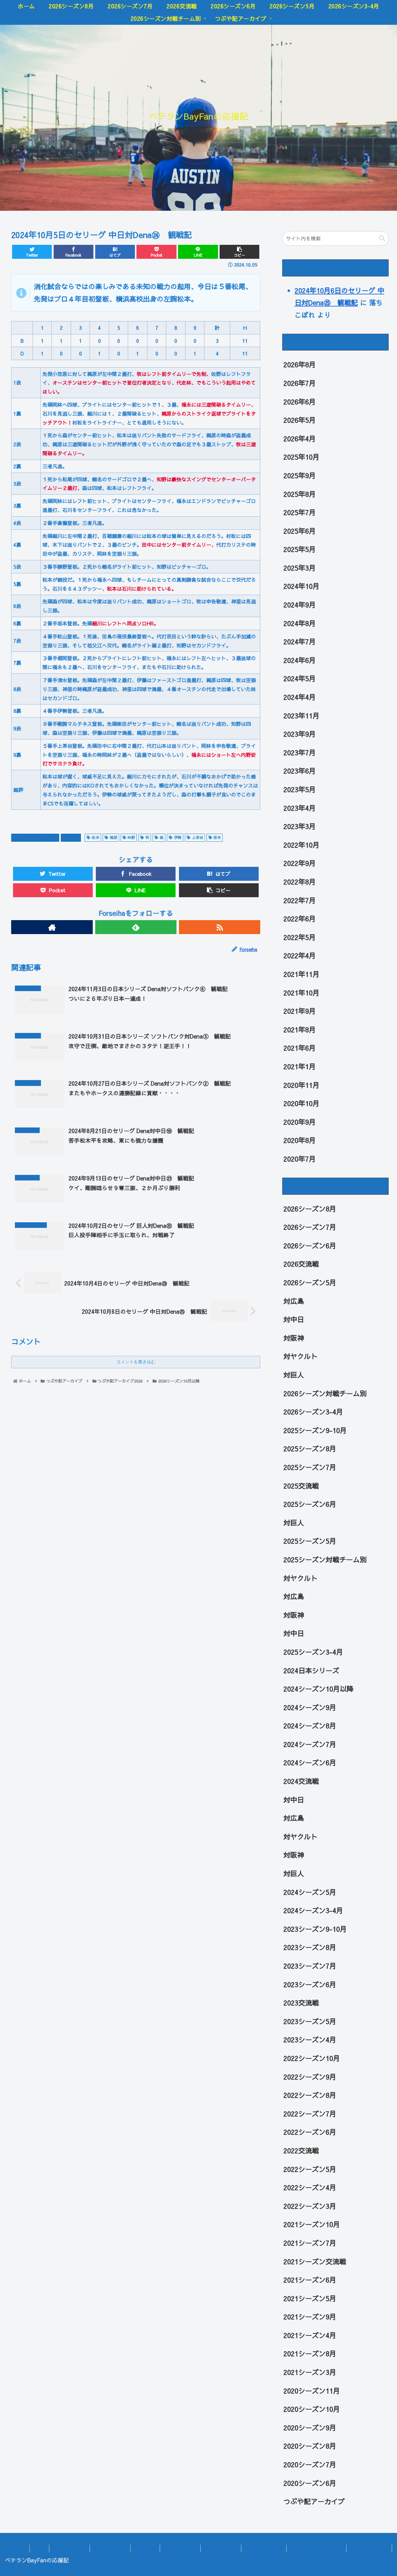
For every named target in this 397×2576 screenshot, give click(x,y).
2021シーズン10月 (312, 2225)
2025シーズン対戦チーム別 (325, 1559)
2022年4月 (300, 956)
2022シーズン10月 (312, 2058)
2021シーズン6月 (310, 2280)
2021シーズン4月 (310, 2335)
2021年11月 (301, 974)
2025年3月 (300, 568)
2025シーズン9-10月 (315, 1430)
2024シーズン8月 (310, 1726)
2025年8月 (300, 494)
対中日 (74, 837)
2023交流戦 (301, 2003)
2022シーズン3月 (310, 2206)
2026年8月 (300, 365)
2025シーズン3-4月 (313, 1652)
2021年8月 (300, 1030)
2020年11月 (301, 1085)
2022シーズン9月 (310, 2077)
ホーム (39, 2548)
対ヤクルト (301, 1356)
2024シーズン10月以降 (38, 837)
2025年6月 (300, 531)
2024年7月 (300, 642)
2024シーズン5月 (310, 1892)
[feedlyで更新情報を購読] (136, 927)
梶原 (114, 837)
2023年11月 (301, 716)
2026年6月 (300, 402)
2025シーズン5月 (310, 1541)
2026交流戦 (301, 1264)
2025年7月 (300, 512)
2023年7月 (300, 752)
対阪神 (294, 1338)
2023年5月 (300, 789)
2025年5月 (300, 549)
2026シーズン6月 (310, 1246)
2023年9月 (300, 734)
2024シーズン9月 (310, 1707)
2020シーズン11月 (312, 2391)
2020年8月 (300, 1140)
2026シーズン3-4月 (313, 1412)
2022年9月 (300, 863)
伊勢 (178, 837)
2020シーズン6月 (310, 2483)
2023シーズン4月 (310, 2040)
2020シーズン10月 (312, 2409)
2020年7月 (300, 1159)
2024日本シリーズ (311, 1670)
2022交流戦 (301, 2150)
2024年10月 (301, 586)
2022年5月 (300, 937)
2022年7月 (300, 900)
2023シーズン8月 (310, 1947)
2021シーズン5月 (310, 2298)
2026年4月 (300, 439)
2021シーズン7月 (310, 2243)
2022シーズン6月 (310, 2132)
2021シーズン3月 (310, 2372)
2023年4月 (300, 808)
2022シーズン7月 (310, 2114)
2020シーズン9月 (310, 2428)
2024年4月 (300, 697)
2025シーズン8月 (310, 1449)
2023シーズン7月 (310, 1966)
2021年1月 (300, 1066)
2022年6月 (300, 919)
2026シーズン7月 (310, 1227)
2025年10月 (301, 457)
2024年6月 (300, 660)
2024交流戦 (301, 1781)
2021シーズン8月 (310, 2354)
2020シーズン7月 (310, 2464)
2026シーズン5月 (310, 1282)
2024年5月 (300, 679)
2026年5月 (300, 420)
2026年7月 (300, 383)
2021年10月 (301, 993)
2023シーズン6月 (310, 1984)
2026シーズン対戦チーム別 (325, 1393)
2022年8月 (300, 882)
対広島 (294, 1301)
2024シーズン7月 (310, 1744)
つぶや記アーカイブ (314, 2501)
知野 (131, 837)
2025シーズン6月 (310, 1504)
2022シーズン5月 (310, 2169)
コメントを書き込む (136, 1362)
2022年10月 (301, 845)
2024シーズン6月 (310, 1763)
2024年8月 (300, 623)
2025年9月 (300, 475)
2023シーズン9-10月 (315, 1929)
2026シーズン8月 (310, 1209)
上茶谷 (198, 837)
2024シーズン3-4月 (313, 1910)
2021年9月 (300, 1011)
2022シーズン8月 (310, 2095)
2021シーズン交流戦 (315, 2261)
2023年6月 (300, 771)
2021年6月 (300, 1048)
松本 (96, 837)
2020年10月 (301, 1103)
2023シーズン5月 (310, 2021)
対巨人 (294, 1375)
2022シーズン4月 (310, 2187)
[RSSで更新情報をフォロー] (220, 927)
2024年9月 (300, 605)
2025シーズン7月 (310, 1467)
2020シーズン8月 (310, 2446)
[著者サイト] (52, 927)
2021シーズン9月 (310, 2317)
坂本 (217, 837)
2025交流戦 (301, 1486)
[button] (382, 238)
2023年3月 (300, 826)
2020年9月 (300, 1122)
